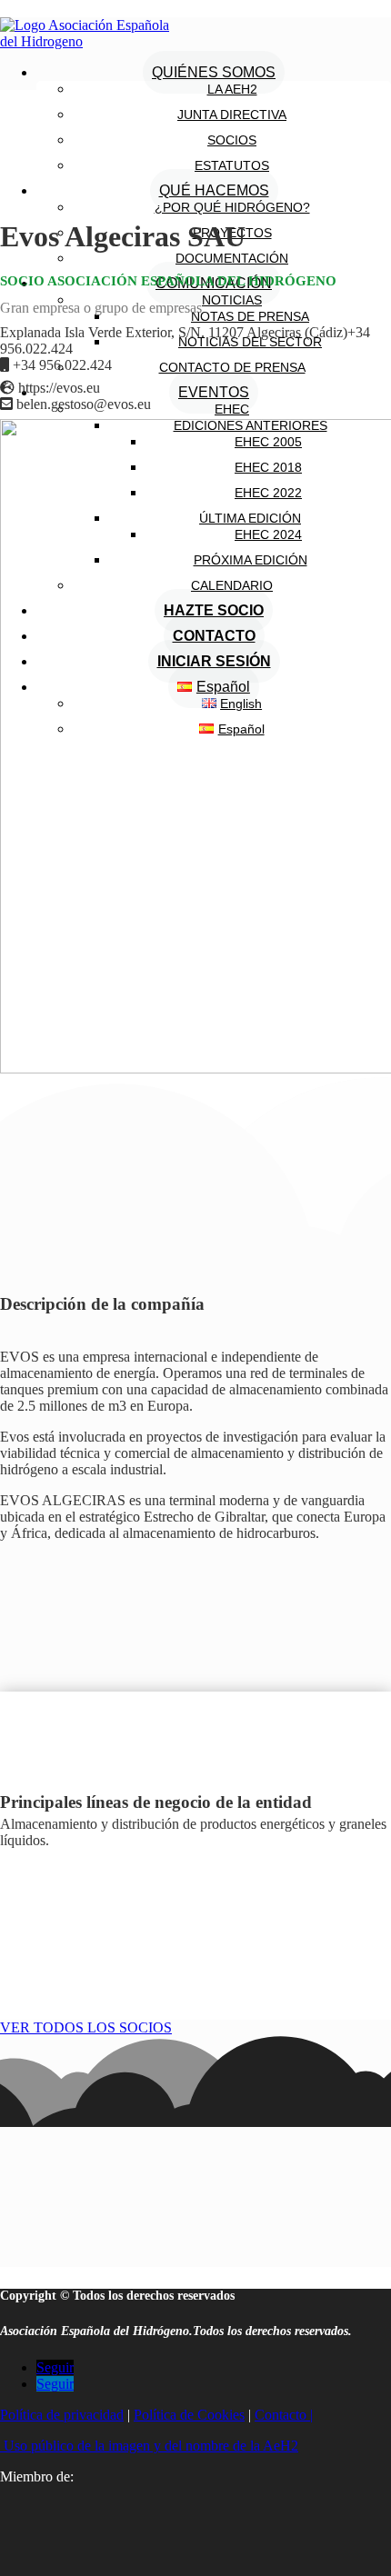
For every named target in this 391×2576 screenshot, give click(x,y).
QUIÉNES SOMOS (214, 72)
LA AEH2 (232, 89)
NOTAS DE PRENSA (250, 316)
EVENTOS (214, 392)
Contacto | (284, 2415)
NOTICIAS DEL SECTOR (250, 342)
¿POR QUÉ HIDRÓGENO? (232, 207)
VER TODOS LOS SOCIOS (86, 2027)
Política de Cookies (189, 2415)
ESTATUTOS (232, 165)
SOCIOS (232, 140)
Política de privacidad (62, 2415)
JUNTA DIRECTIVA (232, 115)
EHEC (232, 409)
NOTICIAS (232, 300)
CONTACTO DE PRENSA (232, 367)
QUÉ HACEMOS (214, 190)
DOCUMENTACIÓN (232, 258)
